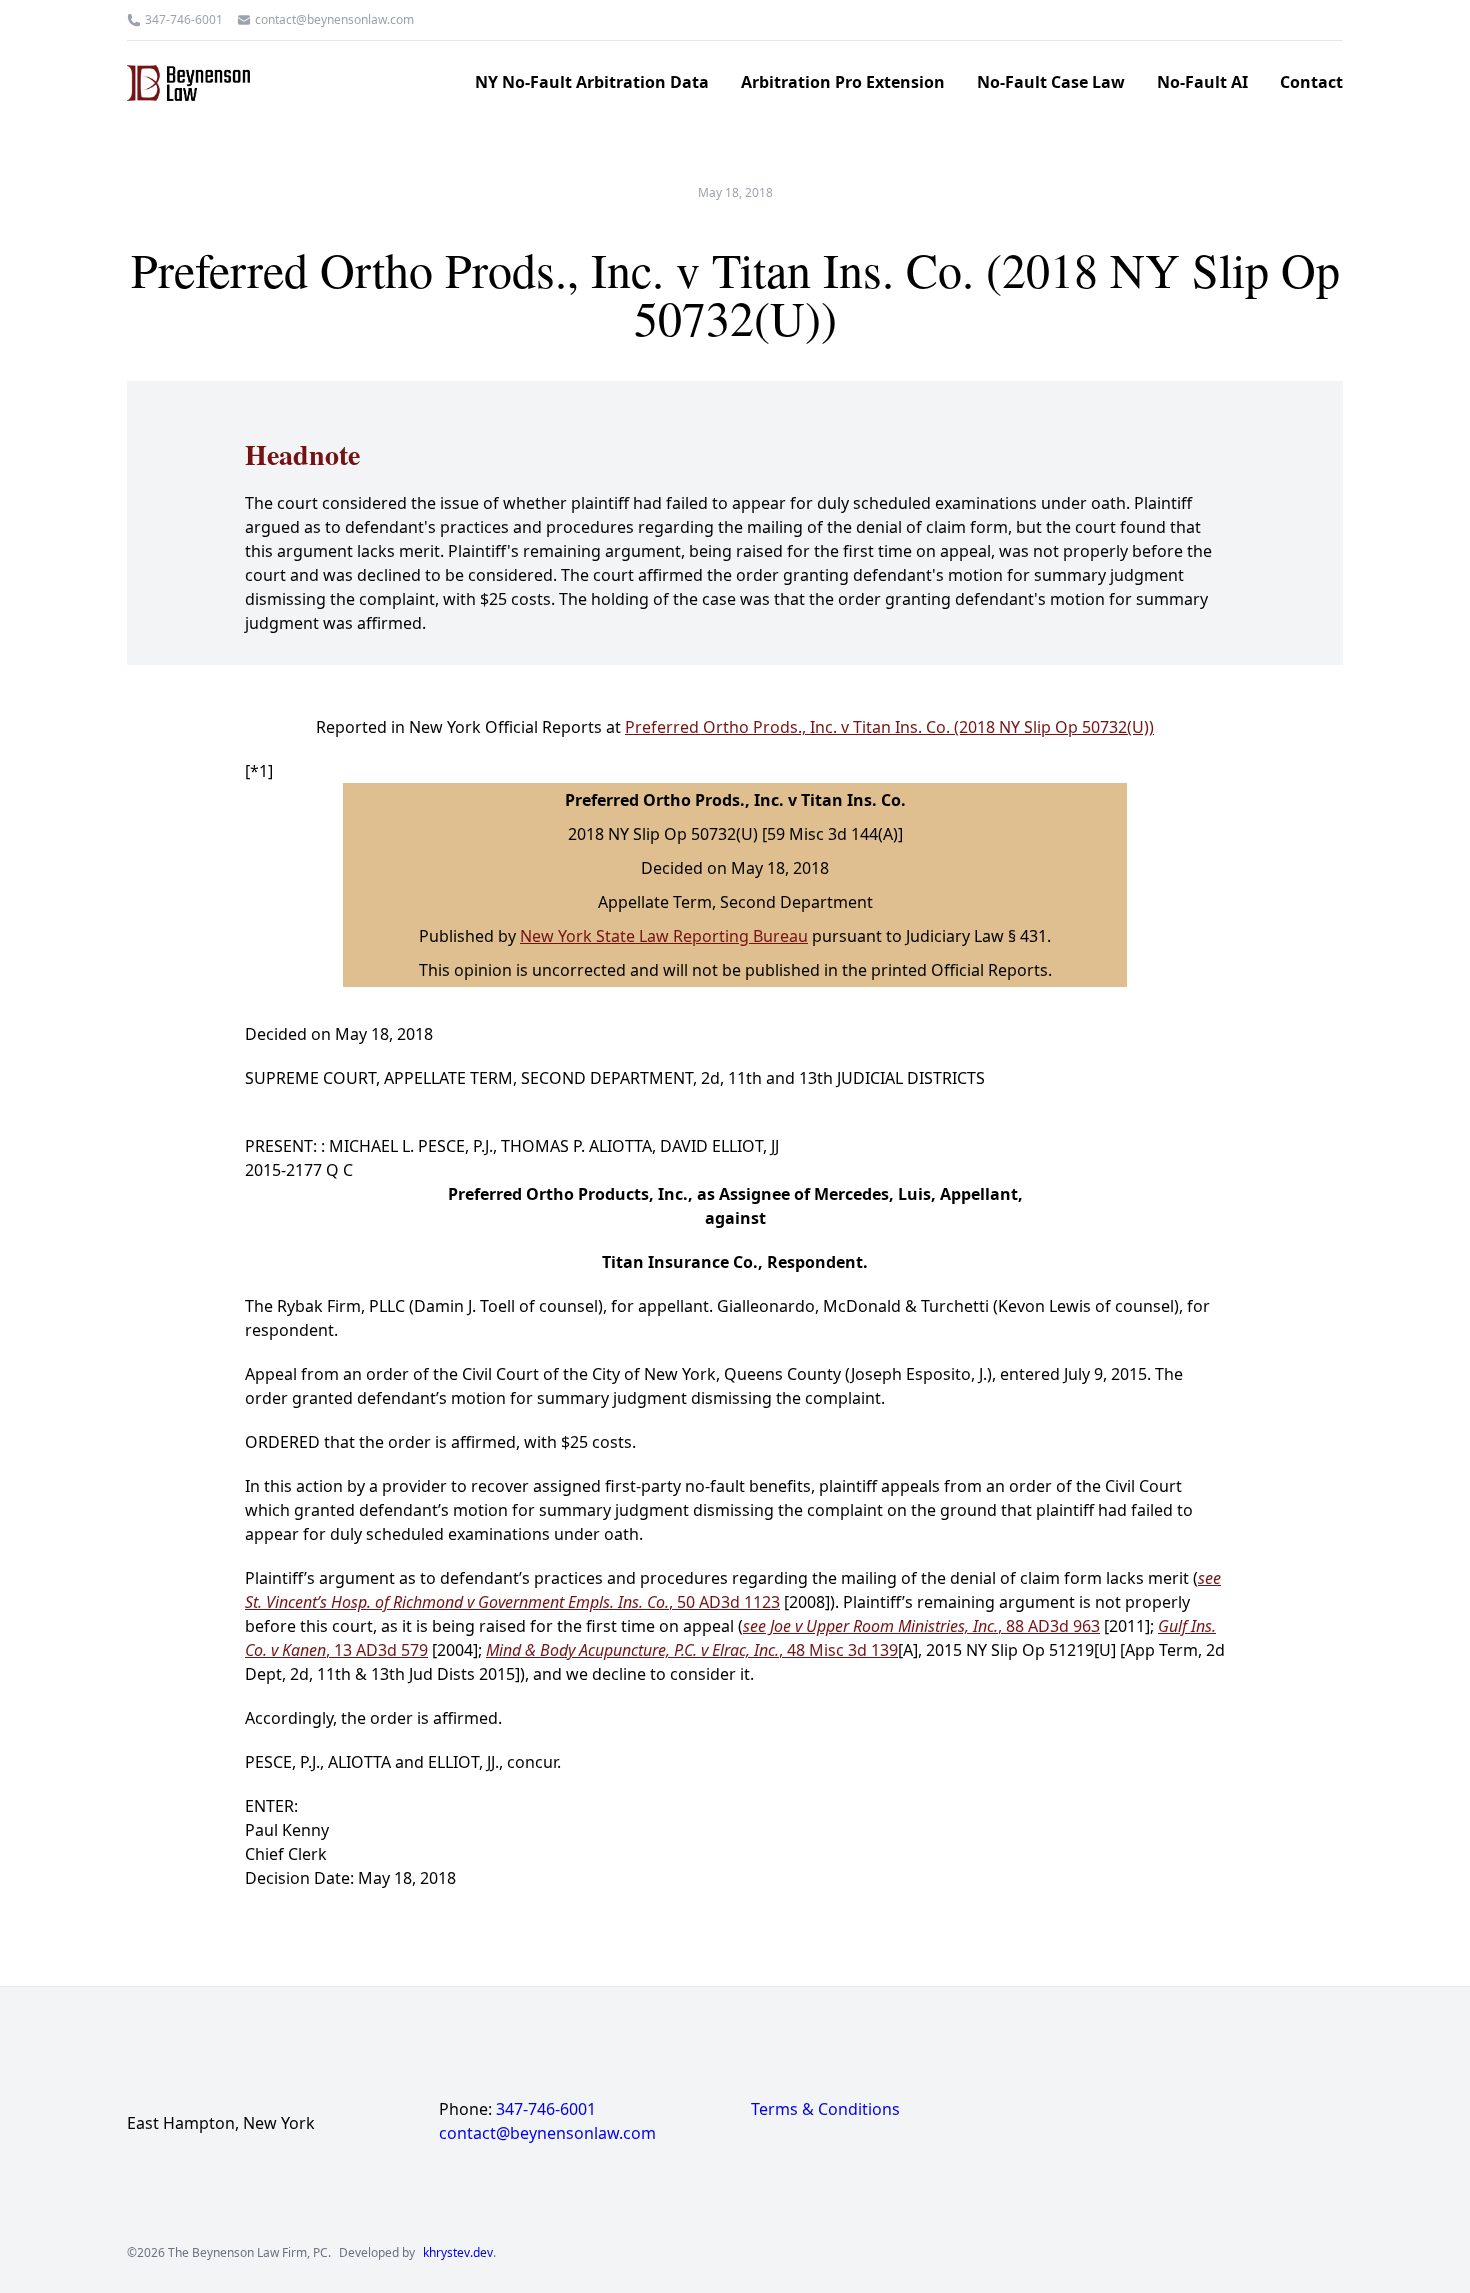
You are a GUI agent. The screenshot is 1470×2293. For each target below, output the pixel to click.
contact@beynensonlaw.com (334, 20)
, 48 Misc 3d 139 (692, 1650)
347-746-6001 (184, 20)
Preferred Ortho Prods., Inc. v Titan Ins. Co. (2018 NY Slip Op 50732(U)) (889, 727)
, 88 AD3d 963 (921, 1626)
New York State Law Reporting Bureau (664, 936)
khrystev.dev (458, 2253)
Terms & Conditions (825, 2109)
